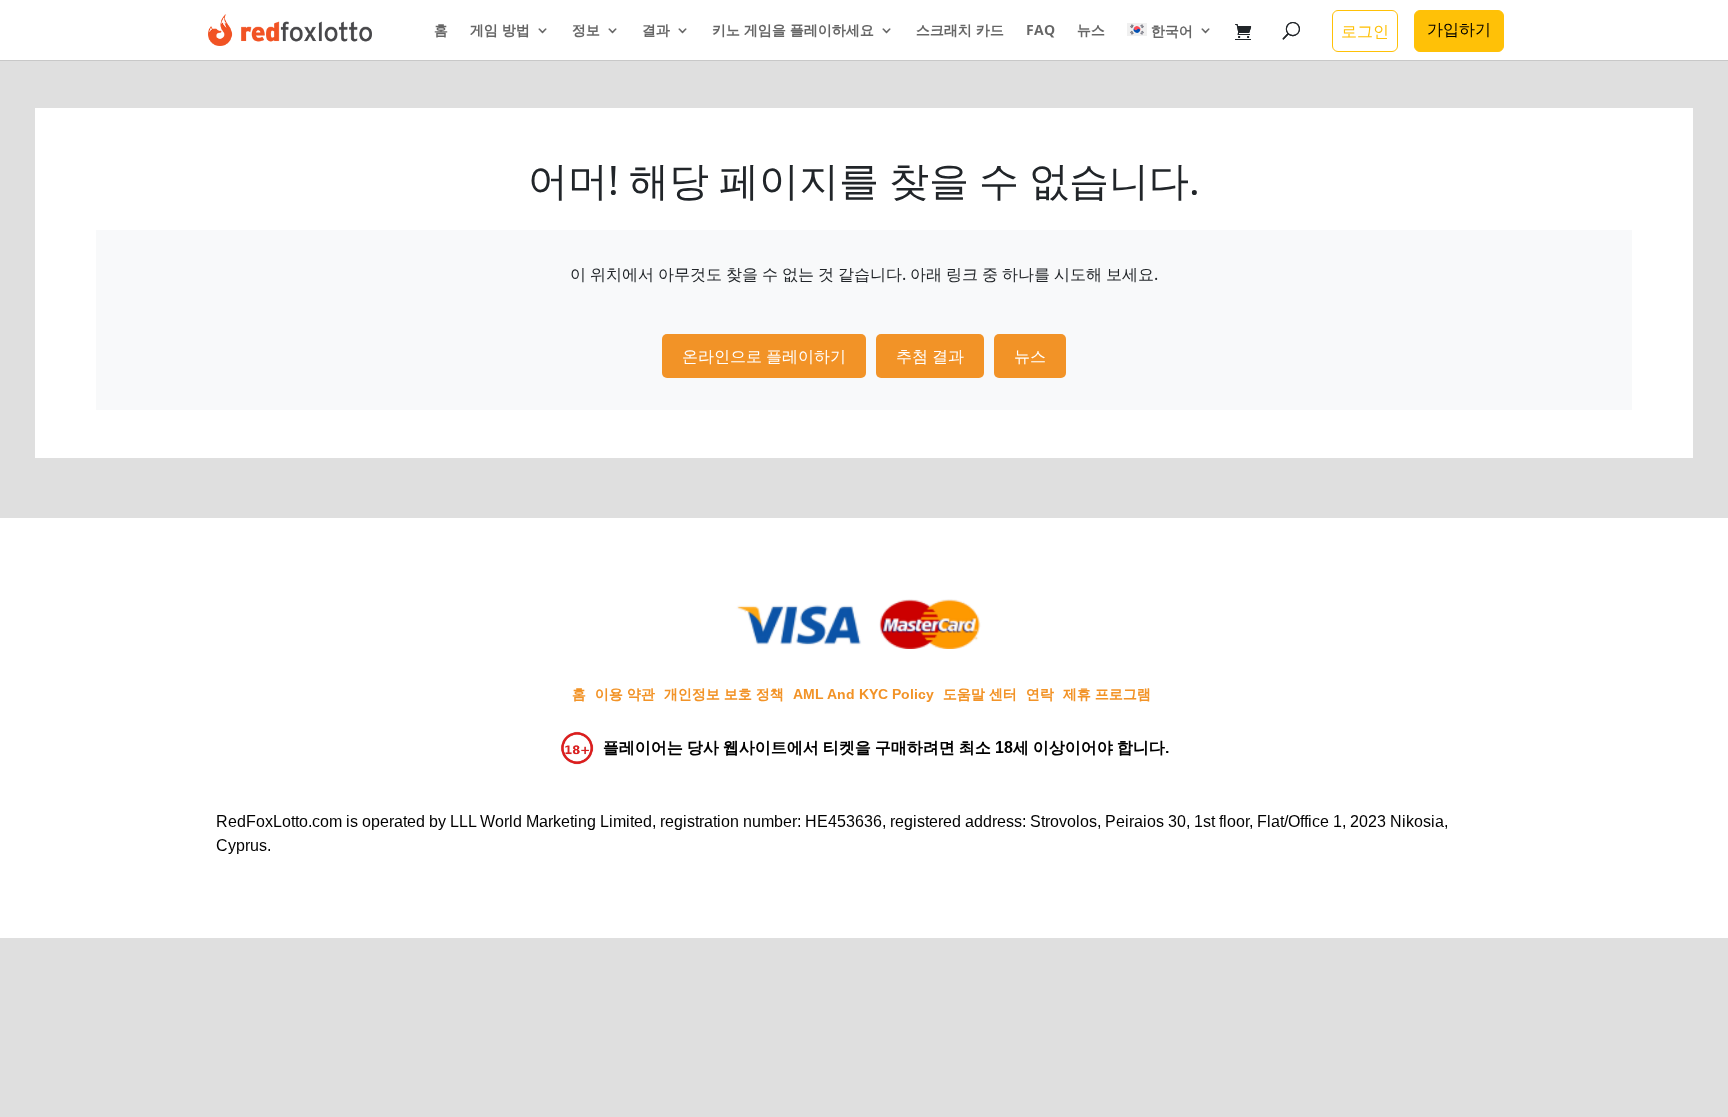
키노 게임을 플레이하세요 (793, 31)
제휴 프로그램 (1107, 694)
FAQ (1040, 31)
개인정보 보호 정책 (724, 694)
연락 (1040, 694)
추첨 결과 (930, 356)
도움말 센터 (980, 694)
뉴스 (1091, 31)
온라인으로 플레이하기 (764, 356)
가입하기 (1459, 29)
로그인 (1365, 31)
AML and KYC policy (863, 694)
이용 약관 (625, 694)
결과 (656, 31)
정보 (586, 31)
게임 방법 (500, 31)
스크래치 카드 (960, 31)
